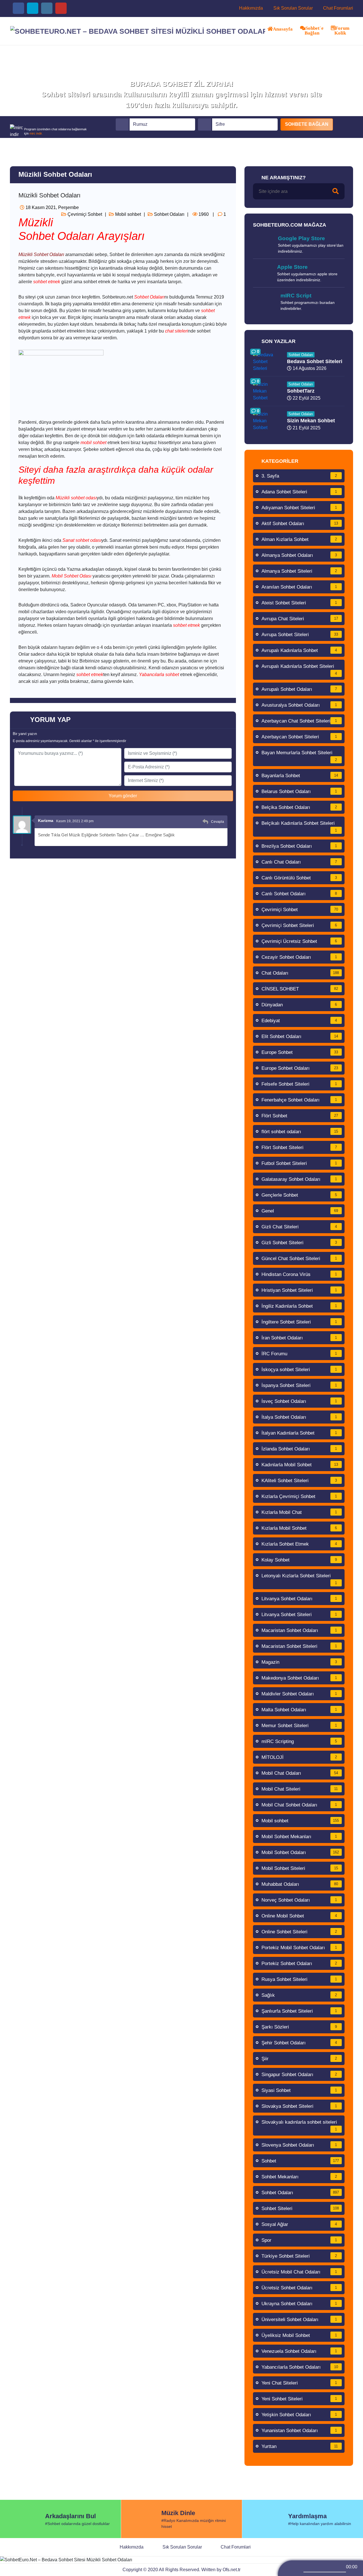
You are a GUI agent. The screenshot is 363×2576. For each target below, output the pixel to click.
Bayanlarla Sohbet (300, 776)
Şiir (299, 2059)
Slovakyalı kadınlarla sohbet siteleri (299, 2125)
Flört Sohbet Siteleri (299, 1148)
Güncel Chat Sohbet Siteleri (299, 1259)
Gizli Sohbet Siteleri (299, 1243)
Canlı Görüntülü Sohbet (299, 878)
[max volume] (351, 2572)
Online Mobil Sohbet (299, 1916)
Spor (299, 2240)
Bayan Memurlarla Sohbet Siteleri (299, 756)
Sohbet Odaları (169, 214)
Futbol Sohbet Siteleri (299, 1163)
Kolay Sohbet (299, 1560)
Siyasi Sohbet (299, 2090)
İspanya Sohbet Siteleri (299, 1385)
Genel (300, 1211)
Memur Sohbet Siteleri (299, 1726)
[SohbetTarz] (267, 391)
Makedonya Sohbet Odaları (299, 1678)
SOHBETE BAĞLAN (307, 124)
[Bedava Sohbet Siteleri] (267, 361)
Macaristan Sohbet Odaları (299, 1630)
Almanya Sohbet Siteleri (299, 571)
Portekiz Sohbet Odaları (299, 1964)
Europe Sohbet (300, 1052)
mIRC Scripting (299, 1741)
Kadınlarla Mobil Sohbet (300, 1465)
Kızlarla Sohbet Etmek (299, 1544)
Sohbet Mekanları (299, 2177)
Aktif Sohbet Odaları (300, 524)
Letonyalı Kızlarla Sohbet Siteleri (299, 1579)
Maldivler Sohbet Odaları (299, 1694)
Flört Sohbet (300, 1116)
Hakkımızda (250, 8)
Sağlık (299, 1995)
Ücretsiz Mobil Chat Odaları (299, 2272)
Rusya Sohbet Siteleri (299, 1979)
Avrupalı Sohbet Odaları (299, 689)
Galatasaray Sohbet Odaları (299, 1179)
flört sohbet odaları (300, 1132)
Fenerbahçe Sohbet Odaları (299, 1100)
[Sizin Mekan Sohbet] (267, 420)
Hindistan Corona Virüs (299, 1274)
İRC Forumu (299, 1354)
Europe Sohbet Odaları (300, 1068)
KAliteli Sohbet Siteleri (299, 1481)
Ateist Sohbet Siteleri (299, 603)
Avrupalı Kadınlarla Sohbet (299, 650)
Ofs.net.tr (232, 2570)
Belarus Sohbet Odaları (299, 791)
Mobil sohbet (127, 214)
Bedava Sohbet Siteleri (315, 361)
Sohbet (300, 2161)
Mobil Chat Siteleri (300, 1789)
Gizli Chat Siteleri (299, 1227)
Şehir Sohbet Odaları (299, 2043)
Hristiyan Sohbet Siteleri (299, 1290)
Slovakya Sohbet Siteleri (299, 2106)
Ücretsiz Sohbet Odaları (299, 2288)
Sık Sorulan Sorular (292, 8)
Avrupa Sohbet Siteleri (300, 635)
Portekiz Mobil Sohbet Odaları (299, 1948)
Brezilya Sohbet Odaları (299, 846)
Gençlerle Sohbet (299, 1195)
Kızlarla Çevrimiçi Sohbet (299, 1496)
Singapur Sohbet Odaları (299, 2075)
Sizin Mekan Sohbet (311, 421)
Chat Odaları (300, 973)
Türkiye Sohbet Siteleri (299, 2256)
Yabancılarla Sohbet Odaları (300, 2367)
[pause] (327, 2566)
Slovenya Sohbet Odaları (299, 2145)
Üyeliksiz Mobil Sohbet (299, 2335)
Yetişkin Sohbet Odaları (299, 2415)
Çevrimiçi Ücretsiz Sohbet (299, 941)
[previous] (302, 2566)
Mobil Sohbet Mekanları (299, 1837)
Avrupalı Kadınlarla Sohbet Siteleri (299, 670)
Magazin (299, 1662)
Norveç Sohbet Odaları (299, 1900)
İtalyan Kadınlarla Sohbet (299, 1433)
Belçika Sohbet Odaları (299, 807)
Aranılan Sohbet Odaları (299, 587)
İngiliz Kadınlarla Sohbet (299, 1306)
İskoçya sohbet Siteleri (299, 1370)
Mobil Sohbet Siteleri (300, 1868)
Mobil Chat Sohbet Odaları (299, 1805)
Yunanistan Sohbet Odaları (299, 2431)
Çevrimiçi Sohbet (84, 214)
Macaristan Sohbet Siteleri (299, 1646)
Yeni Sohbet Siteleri (299, 2399)
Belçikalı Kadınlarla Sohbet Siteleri (299, 826)
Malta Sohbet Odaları (299, 1710)
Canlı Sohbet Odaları (299, 894)
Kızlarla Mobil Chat (299, 1512)
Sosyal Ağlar (299, 2224)
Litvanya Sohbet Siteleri (299, 1615)
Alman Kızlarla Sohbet (299, 539)
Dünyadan (299, 1005)
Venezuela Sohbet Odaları (299, 2351)
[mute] (298, 2572)
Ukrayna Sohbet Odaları (299, 2304)
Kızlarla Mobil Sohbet (299, 1528)
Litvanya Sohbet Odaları (299, 1599)
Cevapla (218, 822)
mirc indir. (36, 133)
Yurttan (300, 2446)
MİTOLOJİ (299, 1757)
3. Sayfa (299, 476)
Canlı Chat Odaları (299, 862)
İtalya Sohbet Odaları (299, 1417)
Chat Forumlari (337, 8)
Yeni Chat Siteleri (299, 2383)
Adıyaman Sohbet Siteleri (299, 508)
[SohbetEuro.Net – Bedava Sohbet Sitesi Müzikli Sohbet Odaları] (138, 31)
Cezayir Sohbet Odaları (299, 957)
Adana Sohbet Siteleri (299, 492)
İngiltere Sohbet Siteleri (299, 1322)
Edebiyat (299, 1021)
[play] (314, 2566)
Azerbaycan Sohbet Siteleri (299, 737)
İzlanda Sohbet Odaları (299, 1449)
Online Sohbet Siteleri (299, 1932)
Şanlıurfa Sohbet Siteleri (299, 2011)
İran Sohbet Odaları (299, 1338)
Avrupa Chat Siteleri (300, 619)
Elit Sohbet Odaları (300, 1036)
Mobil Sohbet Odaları (300, 1852)
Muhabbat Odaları (300, 1884)
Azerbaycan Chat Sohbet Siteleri (299, 721)
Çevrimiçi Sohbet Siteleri (299, 925)
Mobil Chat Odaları (300, 1773)
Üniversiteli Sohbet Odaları (299, 2320)
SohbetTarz (301, 391)
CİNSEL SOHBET (300, 989)
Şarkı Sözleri (299, 2027)
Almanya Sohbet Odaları (299, 555)
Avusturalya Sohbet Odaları (299, 705)
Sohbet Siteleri (300, 2209)
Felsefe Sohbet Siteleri (299, 1084)
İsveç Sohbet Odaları (299, 1401)
